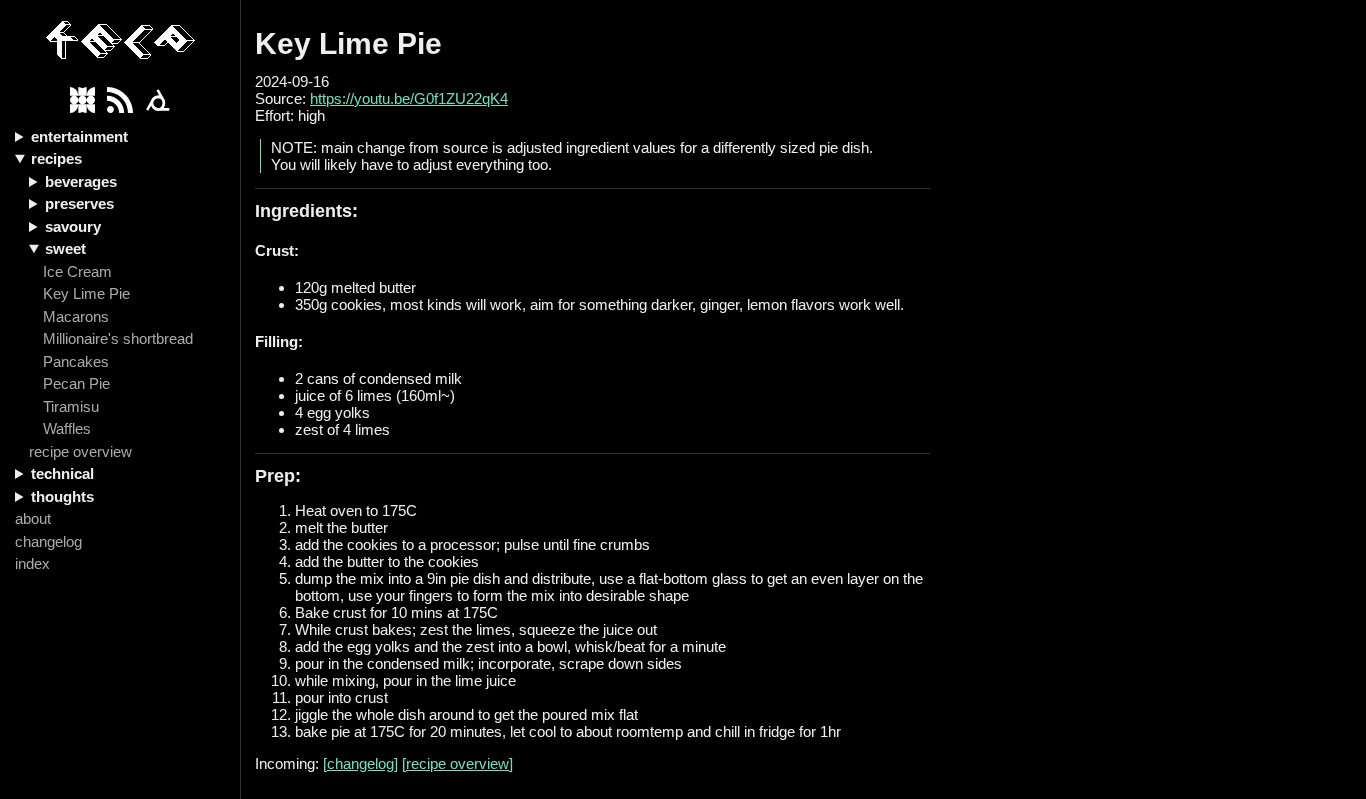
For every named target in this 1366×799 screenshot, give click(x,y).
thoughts (62, 496)
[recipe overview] (457, 763)
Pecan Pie (76, 383)
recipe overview (80, 451)
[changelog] (360, 763)
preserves (79, 203)
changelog (48, 541)
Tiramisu (71, 406)
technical (62, 473)
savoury (73, 226)
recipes (56, 158)
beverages (81, 181)
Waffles (67, 428)
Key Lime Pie (86, 293)
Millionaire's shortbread (118, 338)
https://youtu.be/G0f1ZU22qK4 (409, 98)
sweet (65, 248)
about (33, 518)
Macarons (76, 316)
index (32, 563)
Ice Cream (77, 271)
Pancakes (76, 361)
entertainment (79, 136)
